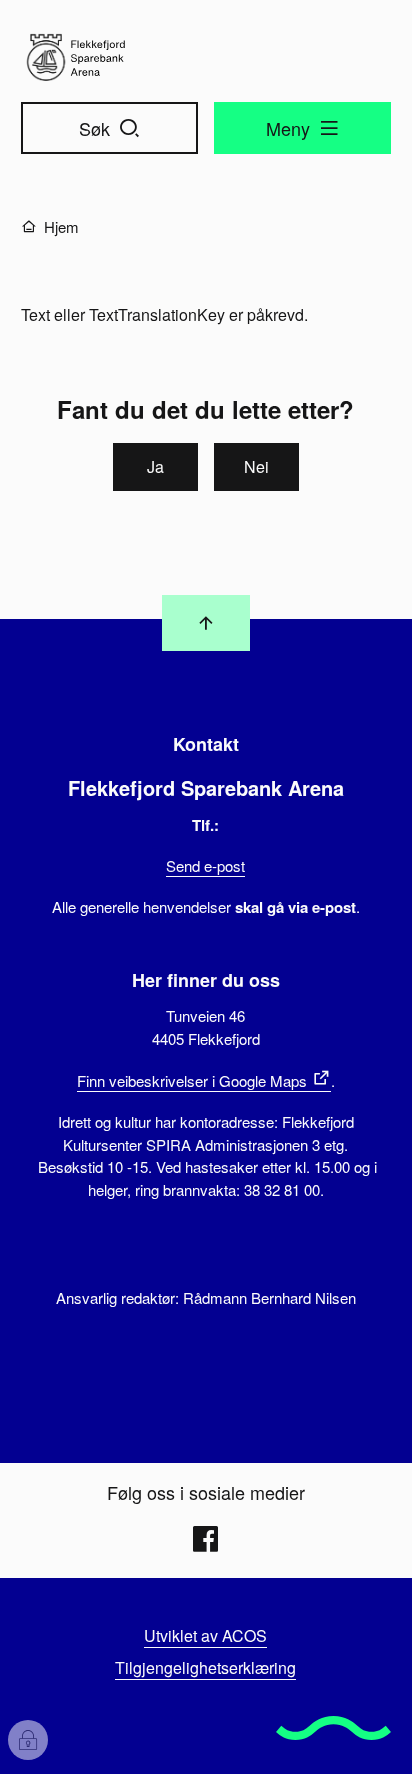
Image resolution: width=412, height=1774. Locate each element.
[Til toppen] (206, 623)
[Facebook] (206, 1539)
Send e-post (205, 865)
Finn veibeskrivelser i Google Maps (192, 1080)
